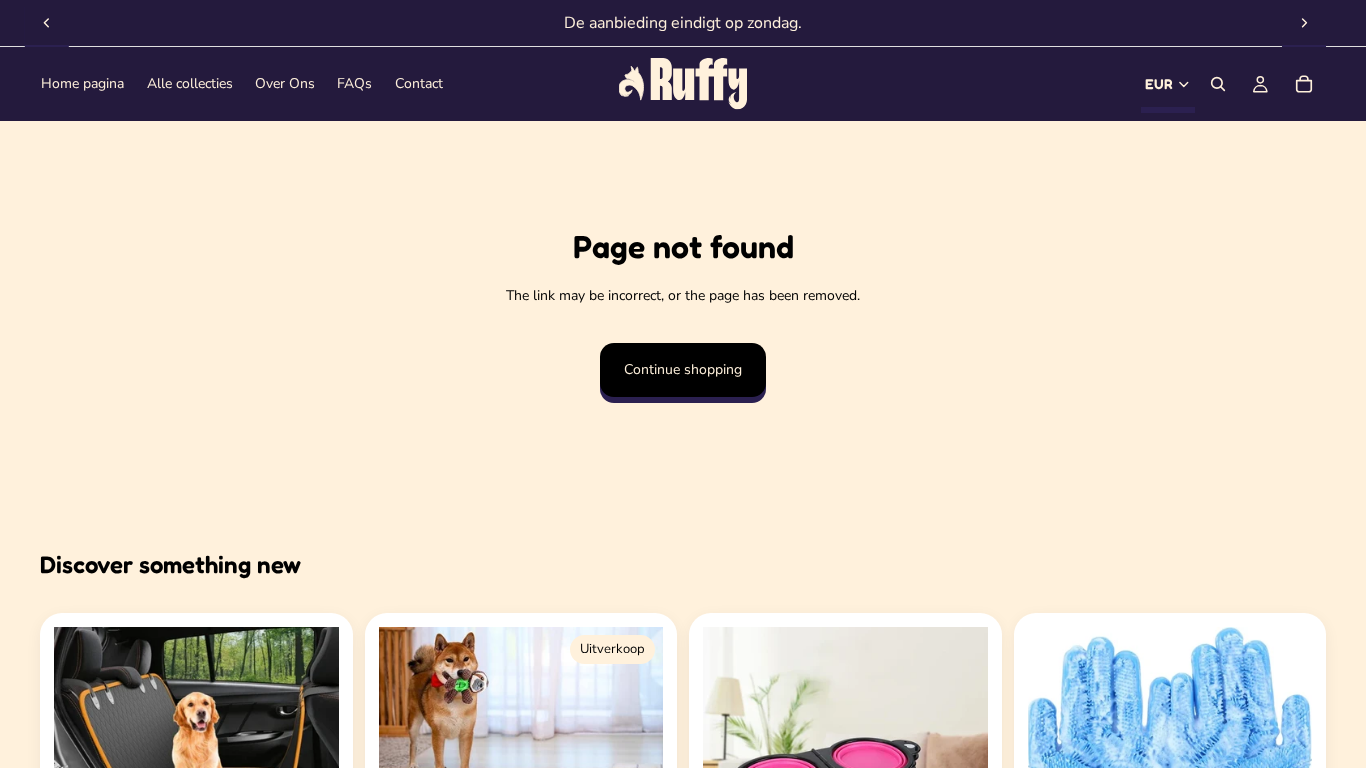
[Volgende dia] (1304, 23)
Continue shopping (683, 369)
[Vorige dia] (47, 23)
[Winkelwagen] (1304, 84)
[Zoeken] (1218, 84)
